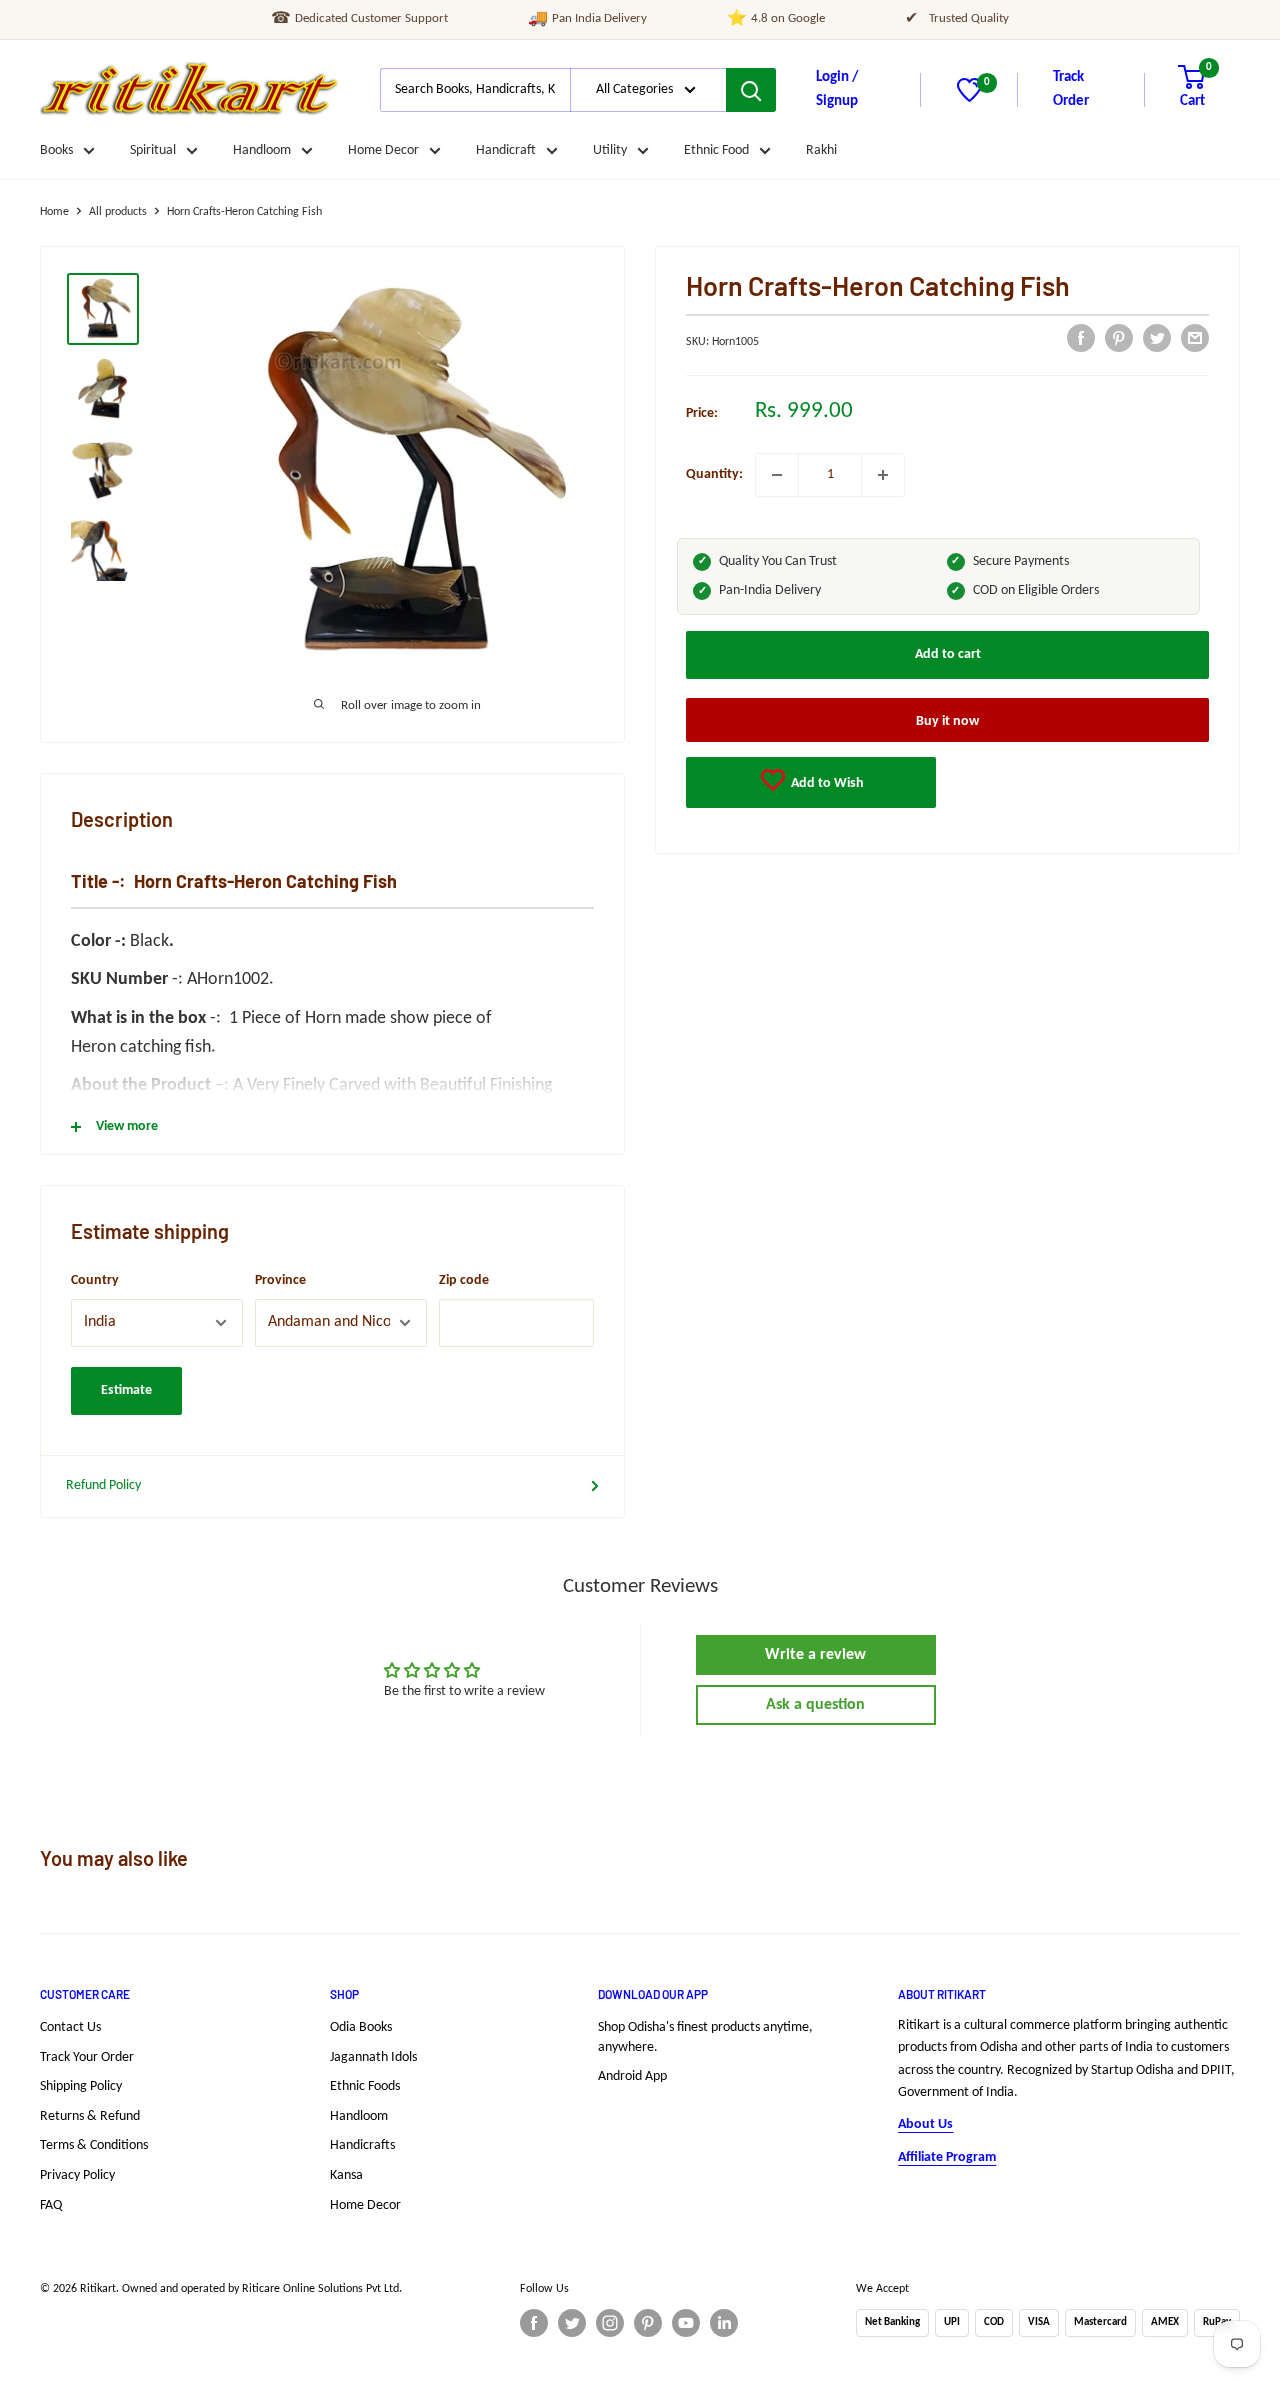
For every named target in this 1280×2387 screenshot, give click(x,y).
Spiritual (153, 150)
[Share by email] (1195, 338)
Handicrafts (362, 2145)
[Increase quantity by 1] (883, 475)
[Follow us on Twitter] (572, 2323)
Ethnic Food (716, 150)
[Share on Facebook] (1081, 338)
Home (54, 212)
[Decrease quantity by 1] (777, 475)
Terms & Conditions (94, 2145)
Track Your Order (87, 2057)
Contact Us (70, 2027)
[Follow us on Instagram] (610, 2323)
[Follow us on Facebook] (534, 2323)
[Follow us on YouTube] (686, 2323)
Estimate (126, 1390)
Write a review (815, 1655)
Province (280, 1280)
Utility (610, 150)
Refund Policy (103, 1485)
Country (95, 1280)
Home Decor (383, 150)
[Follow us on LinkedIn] (724, 2323)
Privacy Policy (77, 2175)
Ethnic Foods (365, 2086)
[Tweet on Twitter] (1157, 338)
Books (56, 150)
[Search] (751, 90)
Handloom (262, 150)
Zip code (464, 1280)
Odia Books (361, 2027)
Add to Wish (826, 783)
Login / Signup (837, 89)
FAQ (51, 2205)
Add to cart (948, 654)
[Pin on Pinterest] (1119, 338)
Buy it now (947, 721)
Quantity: (714, 474)
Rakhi (821, 150)
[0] (969, 98)
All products (118, 212)
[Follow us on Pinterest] (648, 2323)
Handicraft (506, 150)
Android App (632, 2076)
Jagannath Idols (373, 2057)
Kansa (346, 2175)
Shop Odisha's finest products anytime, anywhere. (705, 2037)
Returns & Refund (90, 2116)
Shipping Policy (81, 2086)
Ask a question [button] (815, 1705)
